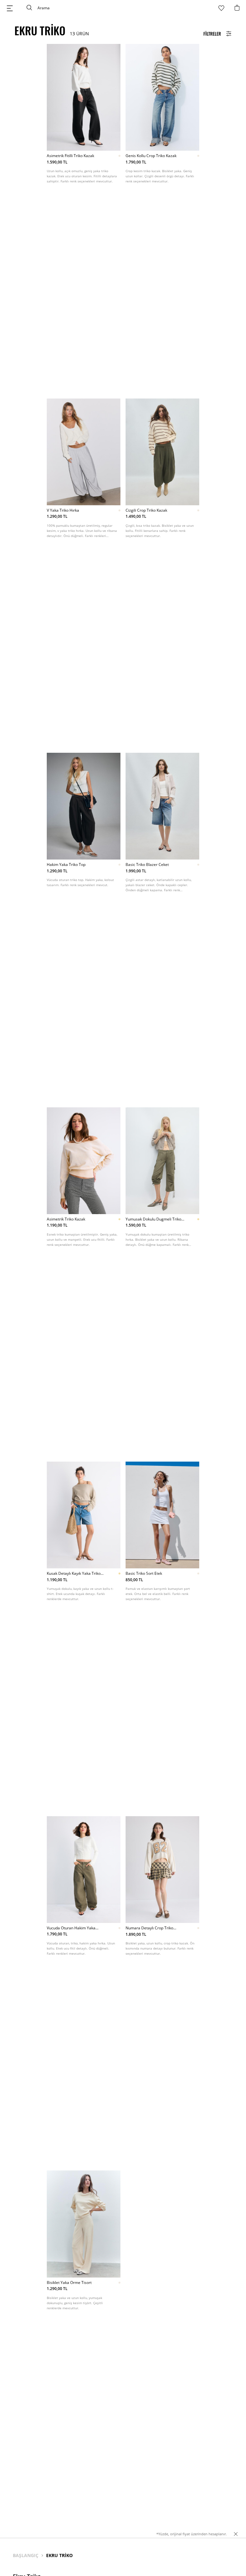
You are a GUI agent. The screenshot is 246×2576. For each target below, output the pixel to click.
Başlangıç (26, 2555)
